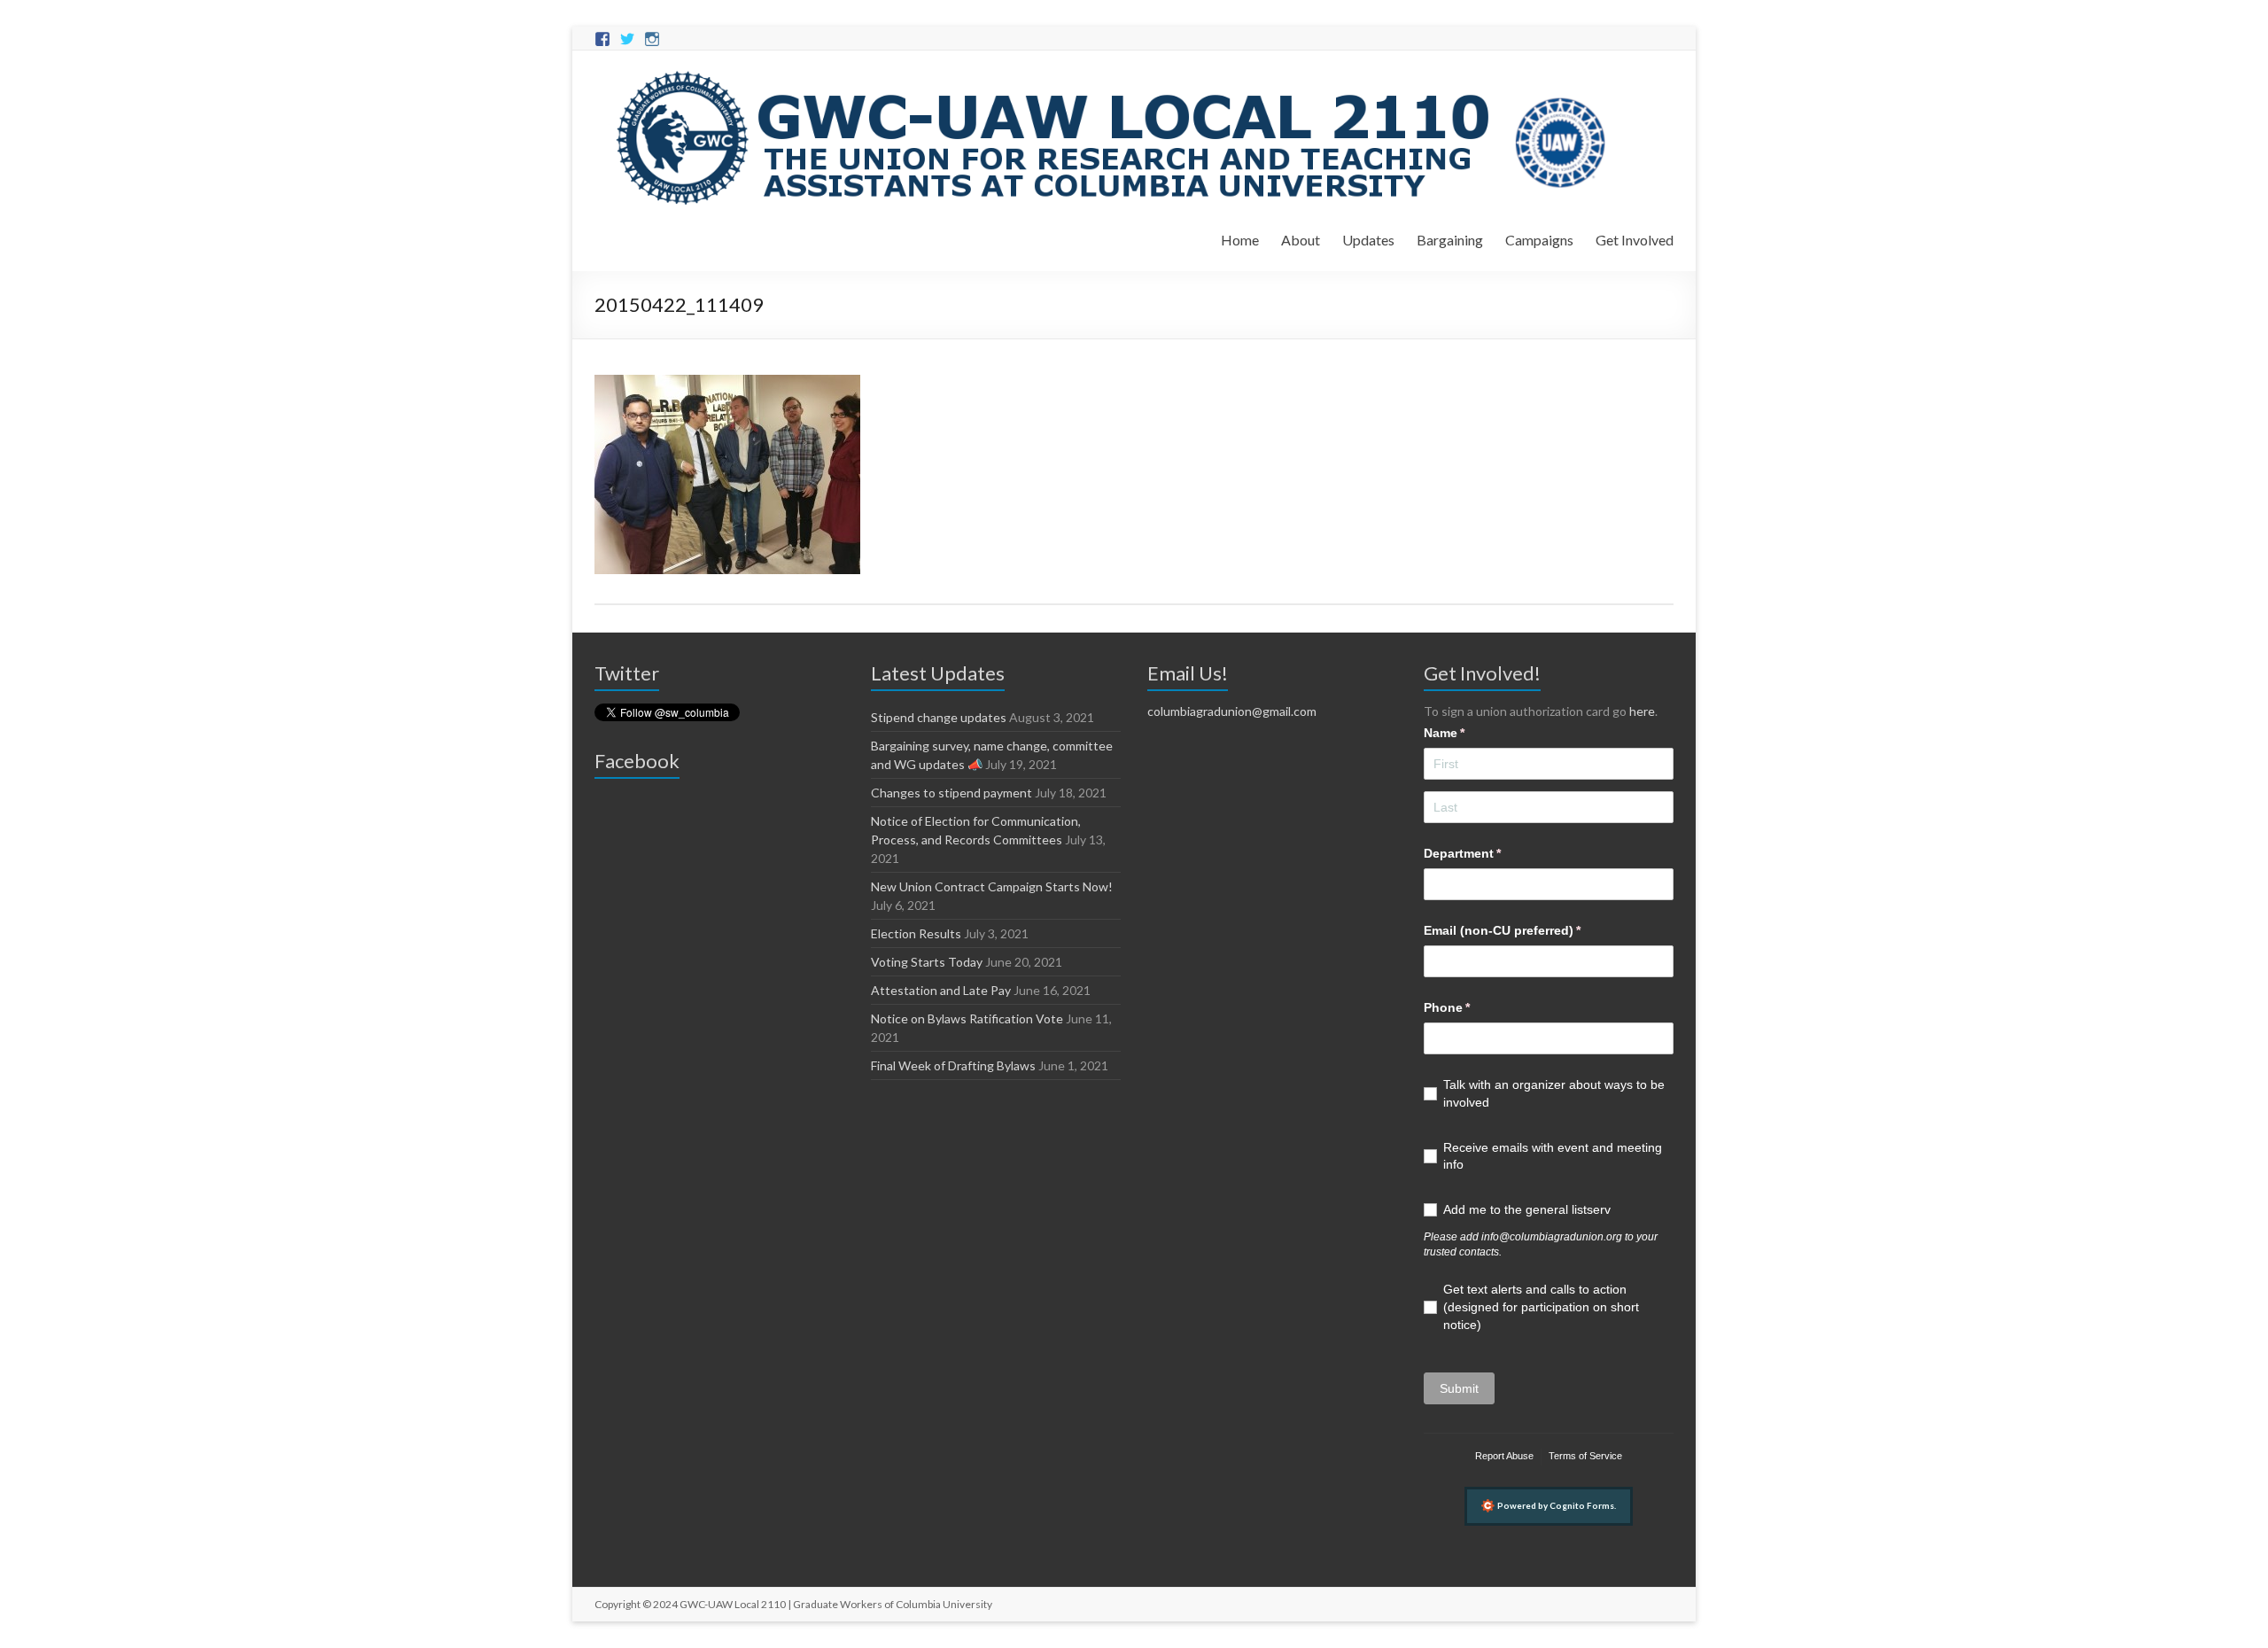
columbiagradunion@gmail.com (1232, 711)
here (1642, 711)
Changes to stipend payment (951, 793)
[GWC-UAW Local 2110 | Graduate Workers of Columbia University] (1114, 72)
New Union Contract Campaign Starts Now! (992, 886)
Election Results (916, 933)
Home (1240, 240)
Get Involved (1635, 240)
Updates (1368, 240)
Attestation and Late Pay (941, 990)
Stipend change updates (939, 717)
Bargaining (1450, 240)
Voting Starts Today (927, 962)
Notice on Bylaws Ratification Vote (967, 1018)
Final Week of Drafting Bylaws (953, 1065)
